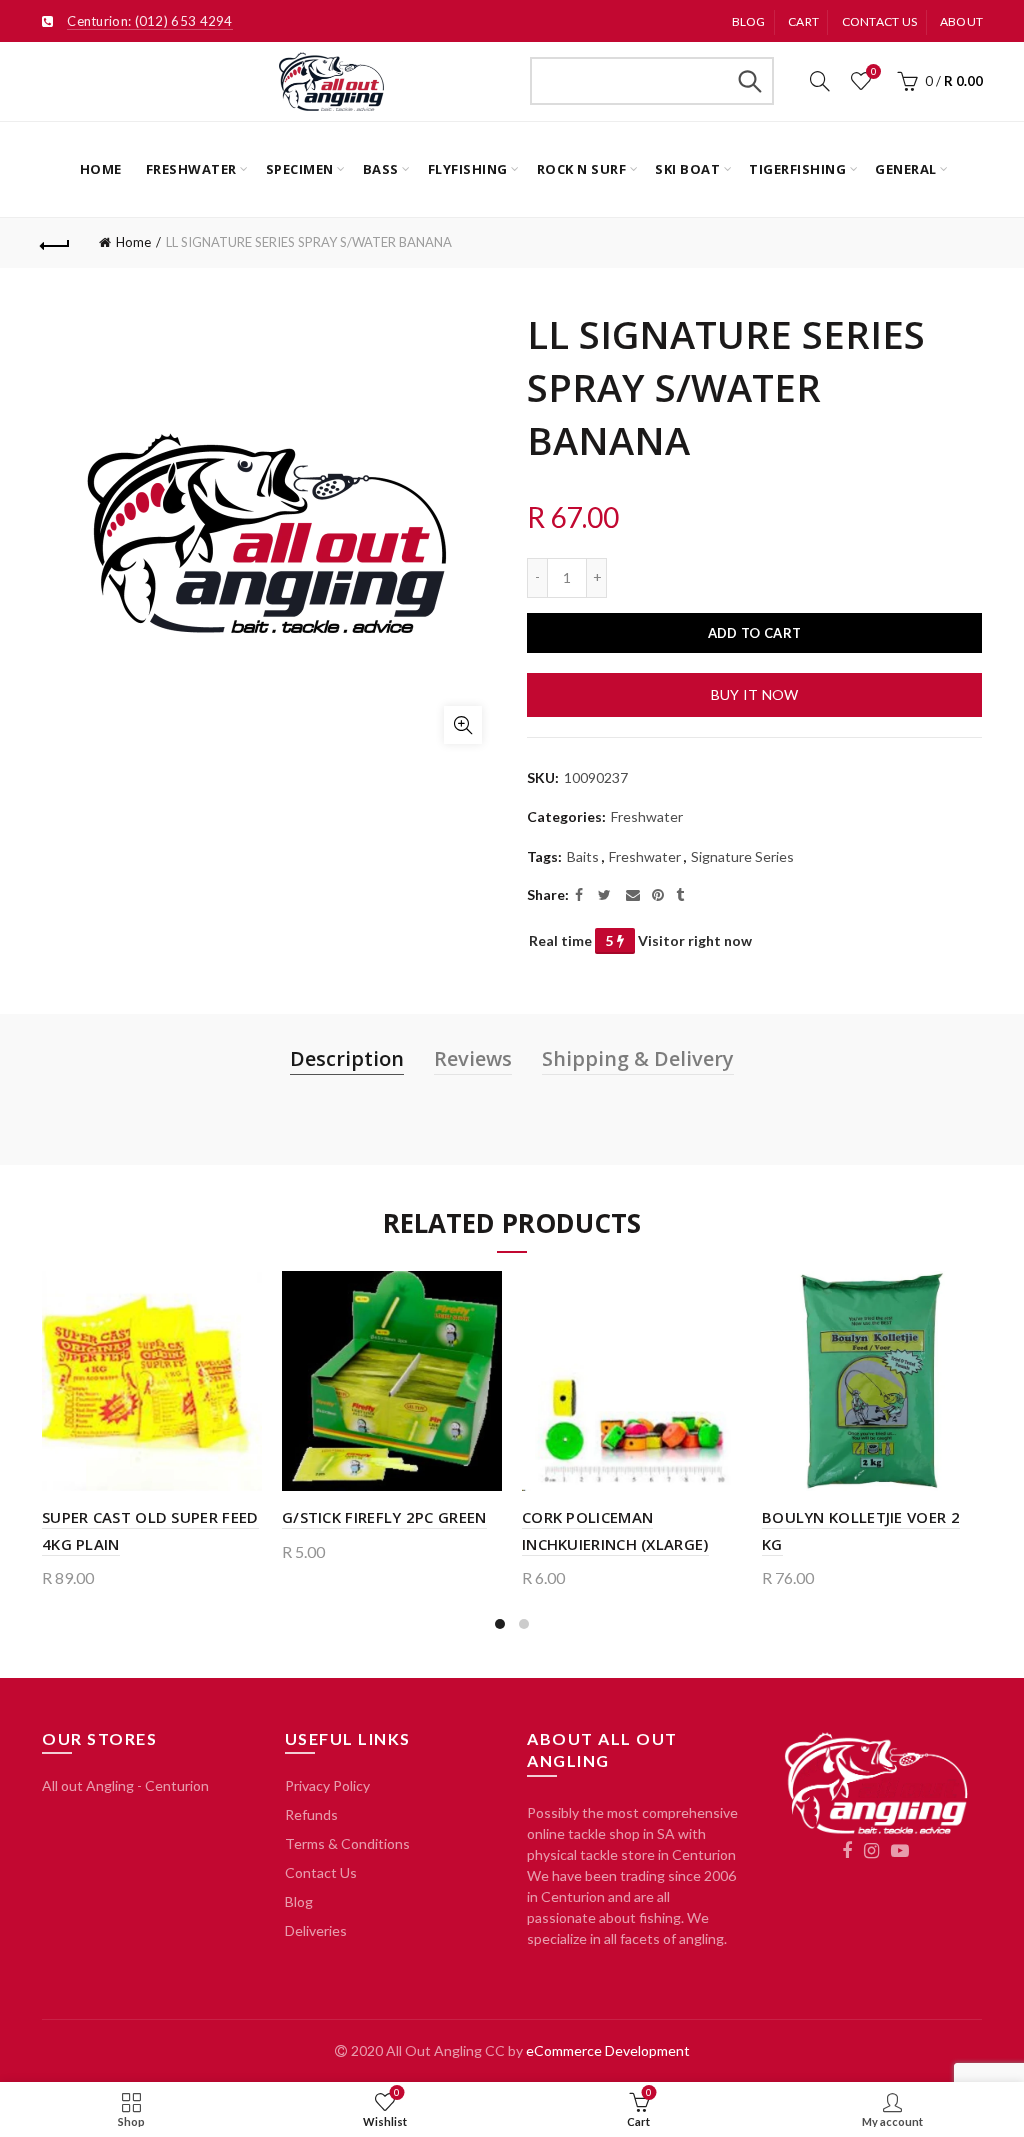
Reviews (473, 1058)
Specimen (300, 169)
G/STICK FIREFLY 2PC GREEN (384, 1517)
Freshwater (191, 169)
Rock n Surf (582, 169)
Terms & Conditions (347, 1843)
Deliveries (316, 1930)
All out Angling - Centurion (125, 1785)
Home (101, 169)
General (906, 169)
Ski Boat (687, 169)
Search (749, 81)
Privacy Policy (327, 1785)
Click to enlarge (463, 725)
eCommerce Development (608, 2050)
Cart (803, 21)
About (962, 21)
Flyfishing (468, 169)
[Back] (56, 243)
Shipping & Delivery (638, 1058)
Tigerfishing (797, 169)
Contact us (880, 21)
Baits (583, 856)
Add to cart (754, 633)
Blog (749, 21)
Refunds (311, 1814)
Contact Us (321, 1872)
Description (347, 1058)
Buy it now (755, 694)
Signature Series (742, 856)
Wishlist (873, 71)
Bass (381, 169)
